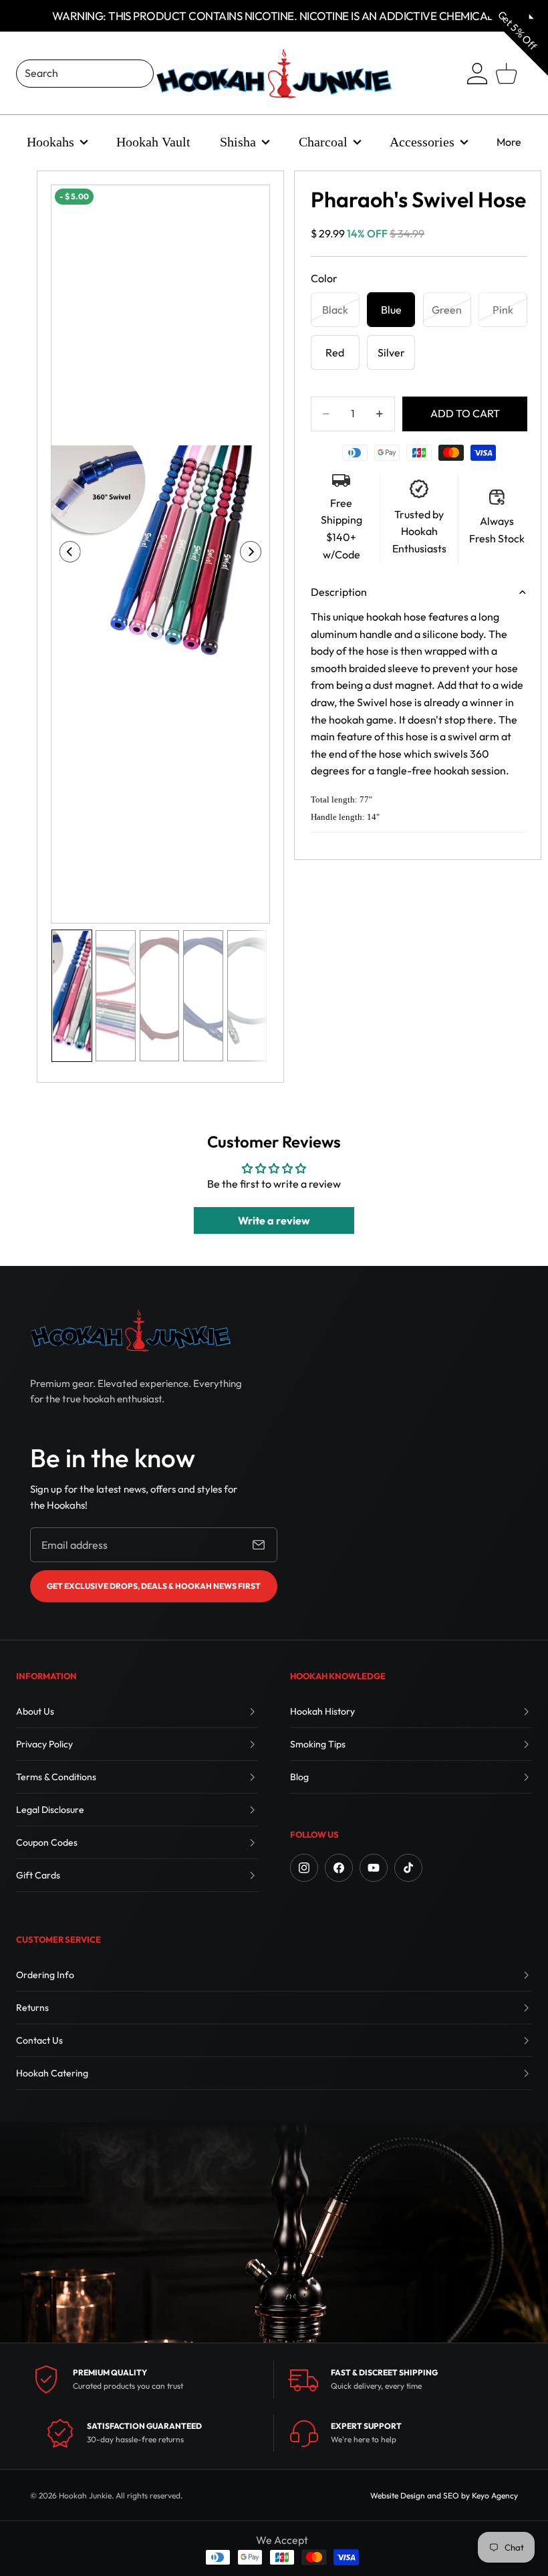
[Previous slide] (66, 554)
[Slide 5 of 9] (247, 996)
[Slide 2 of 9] (115, 996)
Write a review (274, 1220)
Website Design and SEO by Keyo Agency (444, 2495)
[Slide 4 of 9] (203, 996)
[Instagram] (304, 1868)
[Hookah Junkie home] (130, 1330)
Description (339, 592)
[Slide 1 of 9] (72, 996)
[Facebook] (339, 1868)
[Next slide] (255, 554)
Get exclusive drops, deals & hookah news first (154, 1586)
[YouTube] (374, 1868)
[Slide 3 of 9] (159, 996)
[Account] (477, 74)
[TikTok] (408, 1868)
